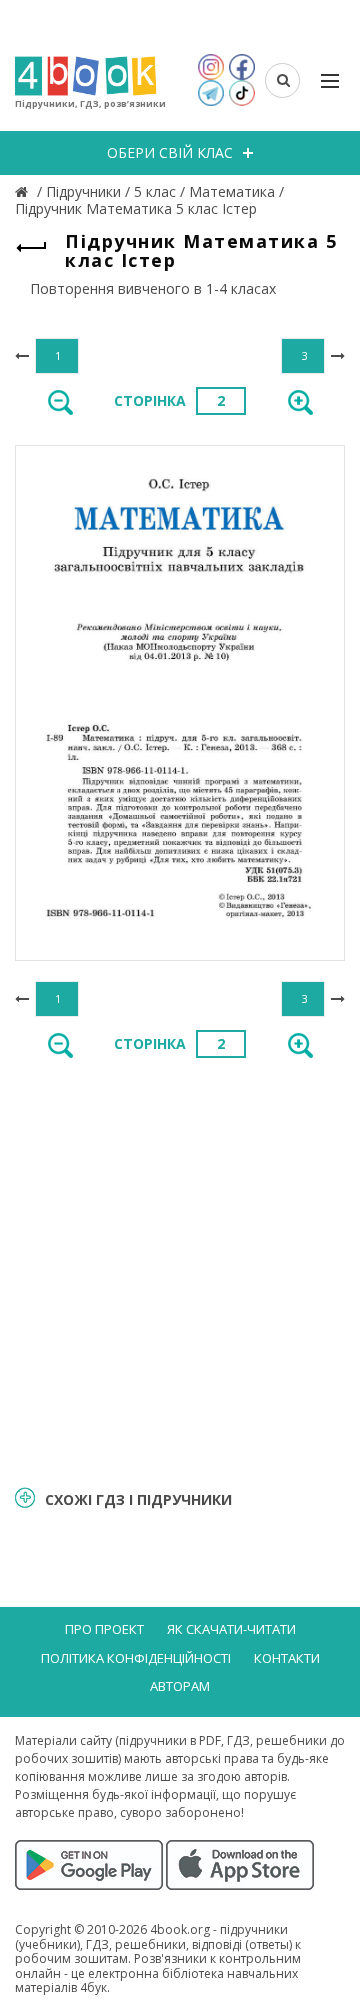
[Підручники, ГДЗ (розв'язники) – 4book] (24, 191)
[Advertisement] (180, 1270)
